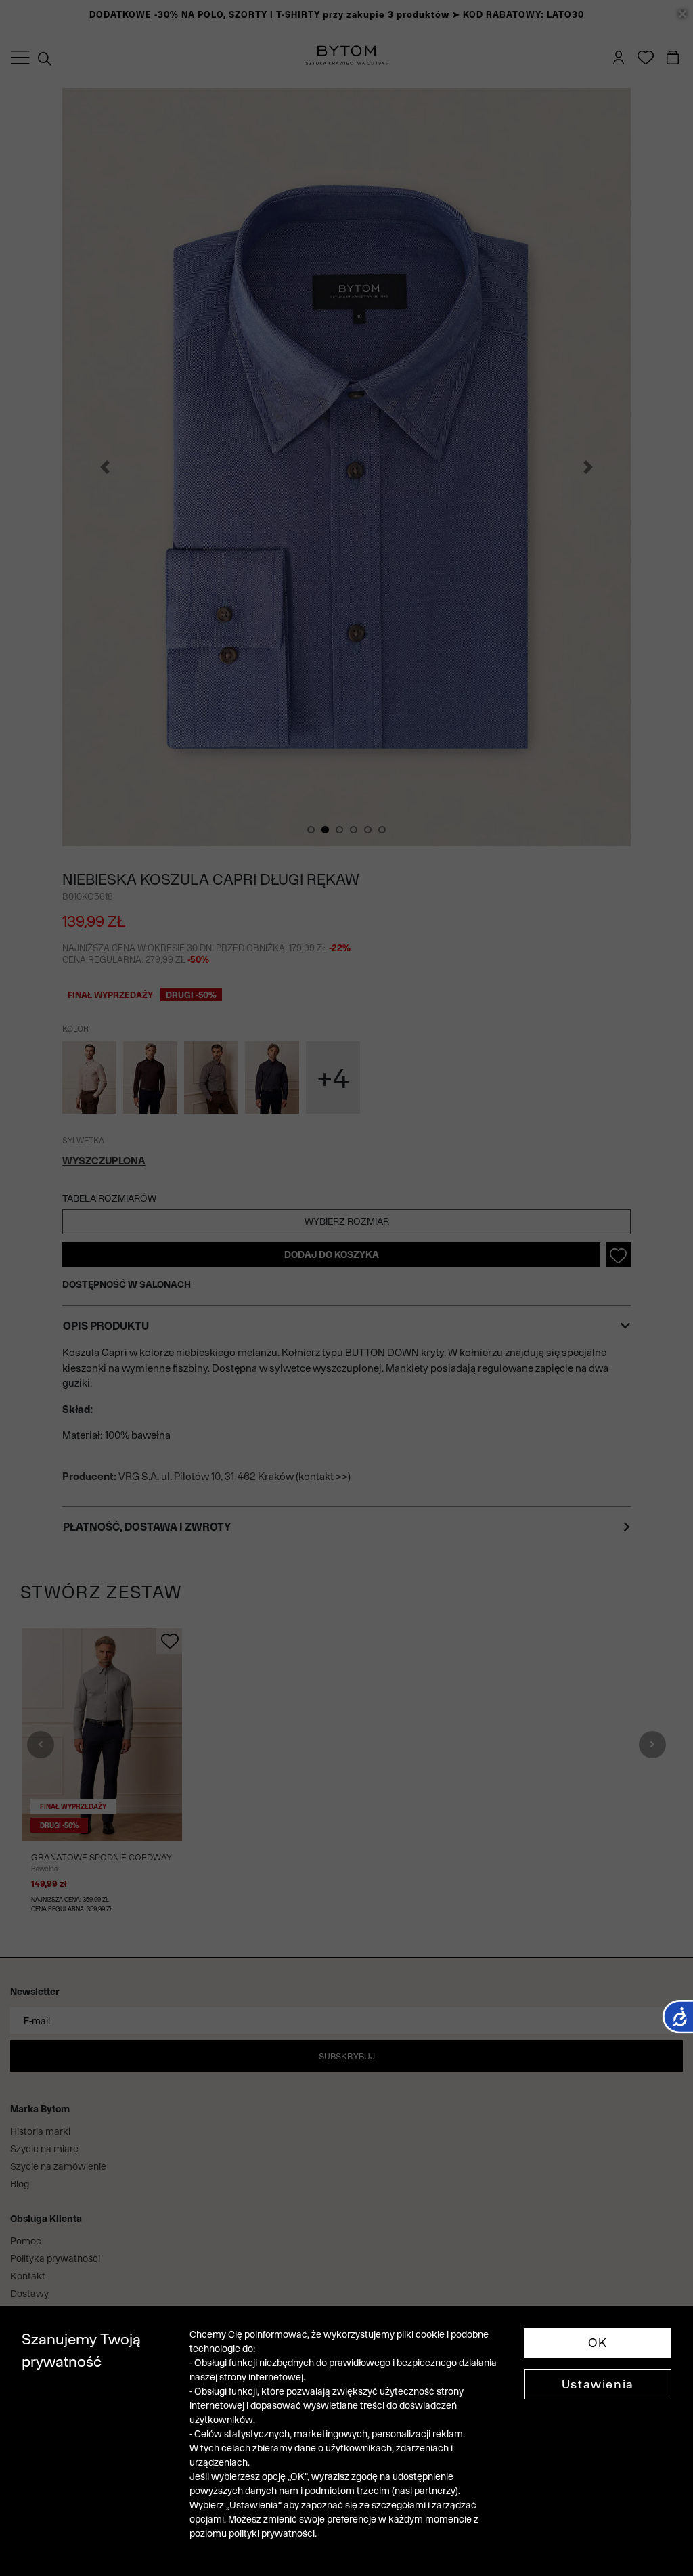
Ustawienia (598, 2384)
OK (598, 2343)
